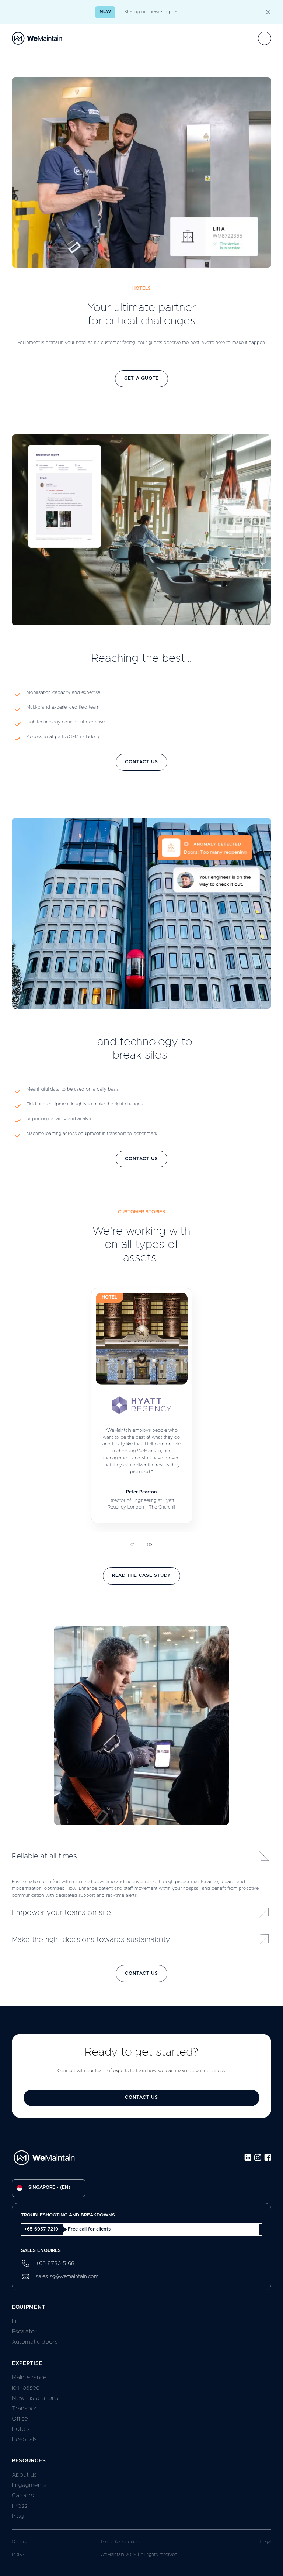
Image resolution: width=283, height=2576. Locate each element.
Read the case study (141, 1576)
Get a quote (141, 379)
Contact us (141, 762)
